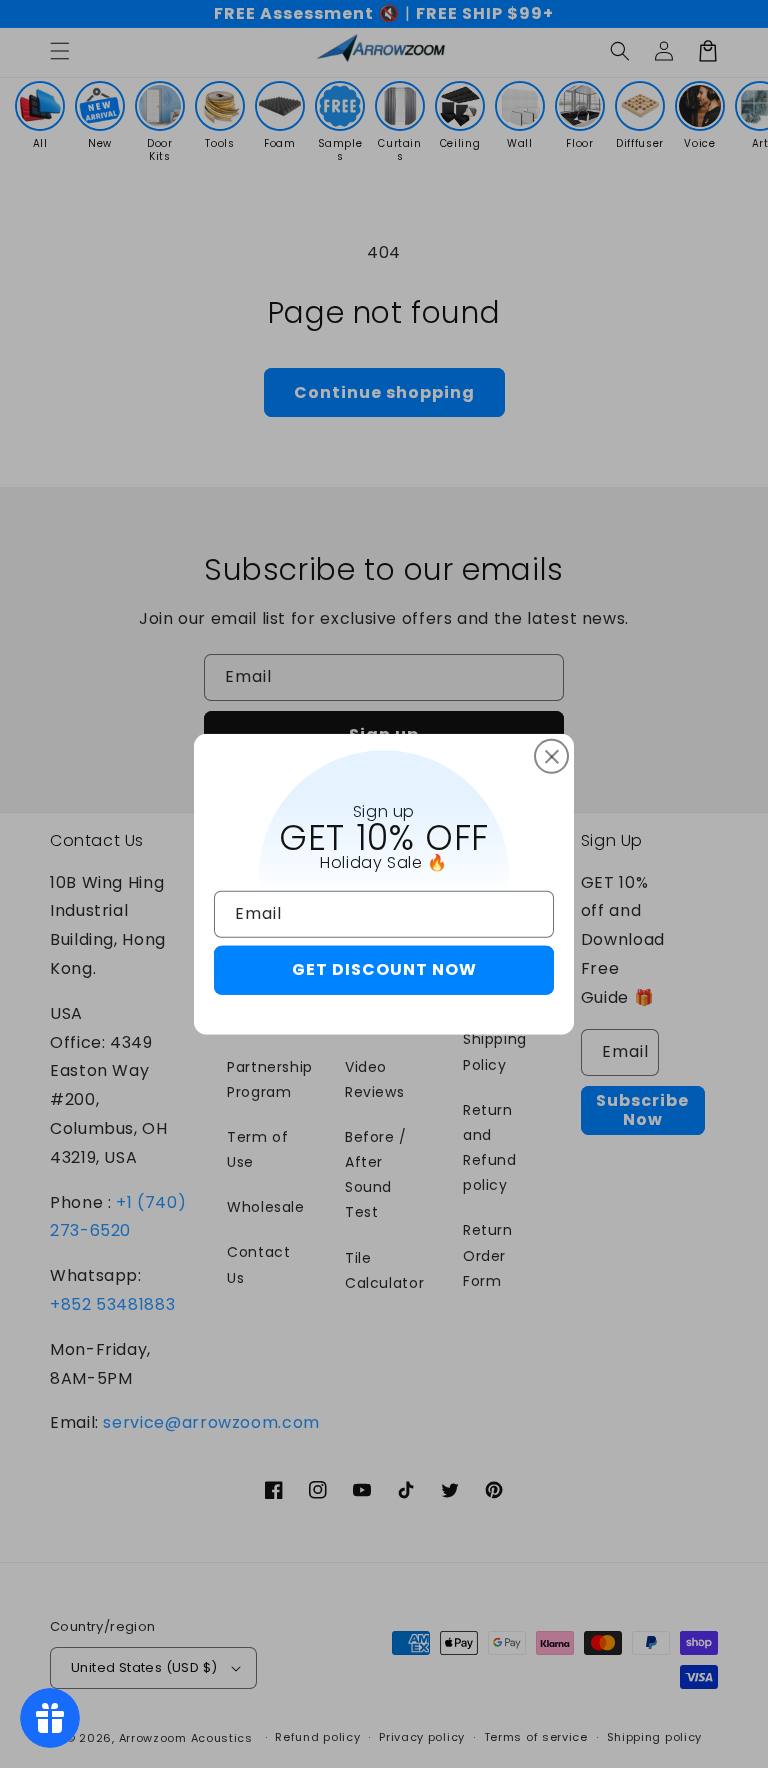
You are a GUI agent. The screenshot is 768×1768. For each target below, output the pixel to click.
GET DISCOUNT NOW (384, 969)
